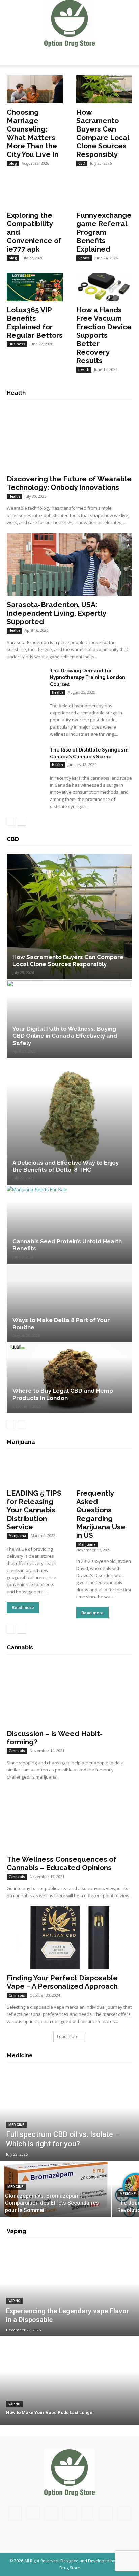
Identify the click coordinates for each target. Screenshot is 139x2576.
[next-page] (22, 821)
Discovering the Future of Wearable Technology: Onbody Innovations (69, 483)
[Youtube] (124, 2513)
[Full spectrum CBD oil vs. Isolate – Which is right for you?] (69, 2117)
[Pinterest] (69, 2513)
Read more (23, 1608)
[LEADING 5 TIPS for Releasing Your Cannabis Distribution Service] (35, 1470)
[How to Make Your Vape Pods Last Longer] (69, 2381)
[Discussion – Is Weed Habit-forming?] (69, 1693)
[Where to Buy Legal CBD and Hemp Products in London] (69, 1378)
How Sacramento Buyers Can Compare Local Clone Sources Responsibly (103, 133)
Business (17, 344)
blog (13, 163)
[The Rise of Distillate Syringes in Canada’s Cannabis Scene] (26, 760)
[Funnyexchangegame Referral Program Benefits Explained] (104, 193)
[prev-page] (11, 821)
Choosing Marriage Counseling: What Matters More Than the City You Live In (33, 133)
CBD (82, 163)
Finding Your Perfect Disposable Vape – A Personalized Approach (62, 1982)
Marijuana (17, 1536)
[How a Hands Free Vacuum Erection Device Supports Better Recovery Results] (104, 287)
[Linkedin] (51, 2513)
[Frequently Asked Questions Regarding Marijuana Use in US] (104, 1470)
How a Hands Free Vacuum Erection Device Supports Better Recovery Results (104, 335)
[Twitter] (88, 2513)
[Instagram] (33, 2513)
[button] (11, 56)
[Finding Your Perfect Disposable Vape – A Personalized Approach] (69, 1938)
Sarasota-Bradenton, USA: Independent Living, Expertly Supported (56, 613)
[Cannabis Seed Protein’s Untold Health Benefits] (69, 1225)
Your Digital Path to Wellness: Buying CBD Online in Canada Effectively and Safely (65, 1036)
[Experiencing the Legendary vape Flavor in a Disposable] (69, 2292)
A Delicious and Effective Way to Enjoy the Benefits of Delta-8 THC (66, 1166)
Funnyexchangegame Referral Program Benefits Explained (104, 232)
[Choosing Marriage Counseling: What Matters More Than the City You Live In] (35, 89)
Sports (84, 258)
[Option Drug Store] (69, 23)
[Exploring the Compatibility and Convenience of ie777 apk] (35, 193)
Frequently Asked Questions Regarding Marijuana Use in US (101, 1514)
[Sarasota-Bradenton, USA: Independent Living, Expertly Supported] (69, 565)
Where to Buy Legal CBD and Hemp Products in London (63, 1394)
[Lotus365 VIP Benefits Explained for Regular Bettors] (35, 287)
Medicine (16, 2125)
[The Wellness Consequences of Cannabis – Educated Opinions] (69, 1819)
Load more (68, 2037)
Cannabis (17, 1751)
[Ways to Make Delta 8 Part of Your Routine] (69, 1304)
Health (84, 369)
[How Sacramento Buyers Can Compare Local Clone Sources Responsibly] (104, 89)
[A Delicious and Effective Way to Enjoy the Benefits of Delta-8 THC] (69, 1122)
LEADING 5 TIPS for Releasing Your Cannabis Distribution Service (34, 1510)
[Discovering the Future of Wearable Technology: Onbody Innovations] (69, 439)
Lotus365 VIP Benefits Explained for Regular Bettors (35, 323)
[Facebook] (15, 2513)
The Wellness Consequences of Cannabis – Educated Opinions (62, 1863)
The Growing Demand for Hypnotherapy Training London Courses (88, 677)
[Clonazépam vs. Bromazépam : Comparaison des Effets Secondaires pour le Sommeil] (56, 2189)
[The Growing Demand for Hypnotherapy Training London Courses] (26, 681)
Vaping (14, 2301)
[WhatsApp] (106, 2513)
